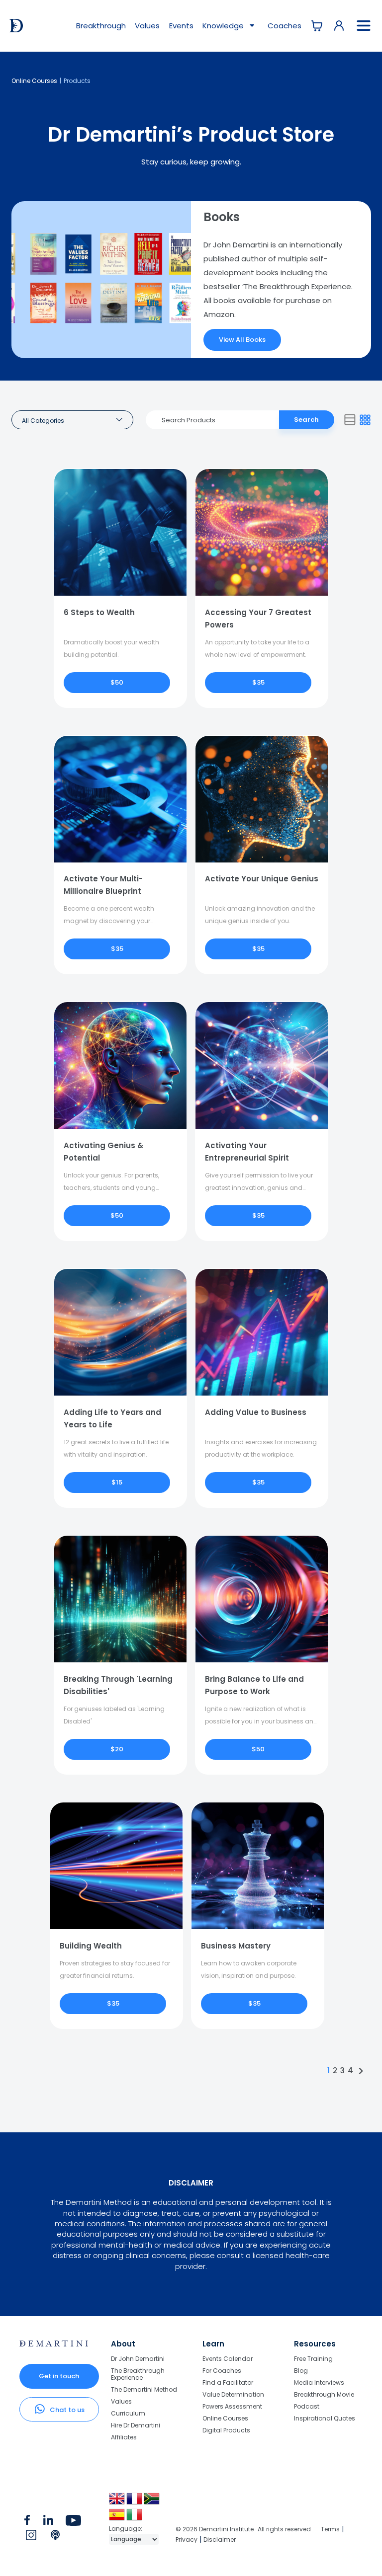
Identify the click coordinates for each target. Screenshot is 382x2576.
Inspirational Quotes (325, 2418)
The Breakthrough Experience (138, 2374)
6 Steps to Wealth (99, 612)
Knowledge (224, 26)
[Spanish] (118, 2518)
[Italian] (135, 2518)
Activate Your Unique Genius (262, 879)
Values (147, 26)
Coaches (285, 26)
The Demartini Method (144, 2389)
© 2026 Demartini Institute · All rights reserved (243, 2529)
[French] (135, 2502)
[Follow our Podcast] (56, 2537)
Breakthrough (101, 26)
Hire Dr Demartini (136, 2425)
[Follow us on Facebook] (27, 2522)
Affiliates (124, 2437)
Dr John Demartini (138, 2359)
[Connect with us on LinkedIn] (48, 2522)
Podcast (307, 2406)
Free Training (313, 2359)
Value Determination (233, 2394)
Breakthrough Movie (324, 2394)
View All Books (242, 340)
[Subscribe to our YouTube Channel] (73, 2522)
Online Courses (34, 81)
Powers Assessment (232, 2406)
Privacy (187, 2539)
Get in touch (59, 2376)
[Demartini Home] (54, 2344)
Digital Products (226, 2430)
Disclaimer (220, 2539)
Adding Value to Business (256, 1412)
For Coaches (222, 2371)
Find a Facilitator (228, 2382)
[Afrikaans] (152, 2502)
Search (306, 420)
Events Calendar (228, 2359)
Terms (330, 2529)
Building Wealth (91, 1946)
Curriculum (128, 2413)
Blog (301, 2371)
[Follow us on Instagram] (31, 2537)
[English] (118, 2502)
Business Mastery (236, 1946)
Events (181, 26)
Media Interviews (319, 2382)
